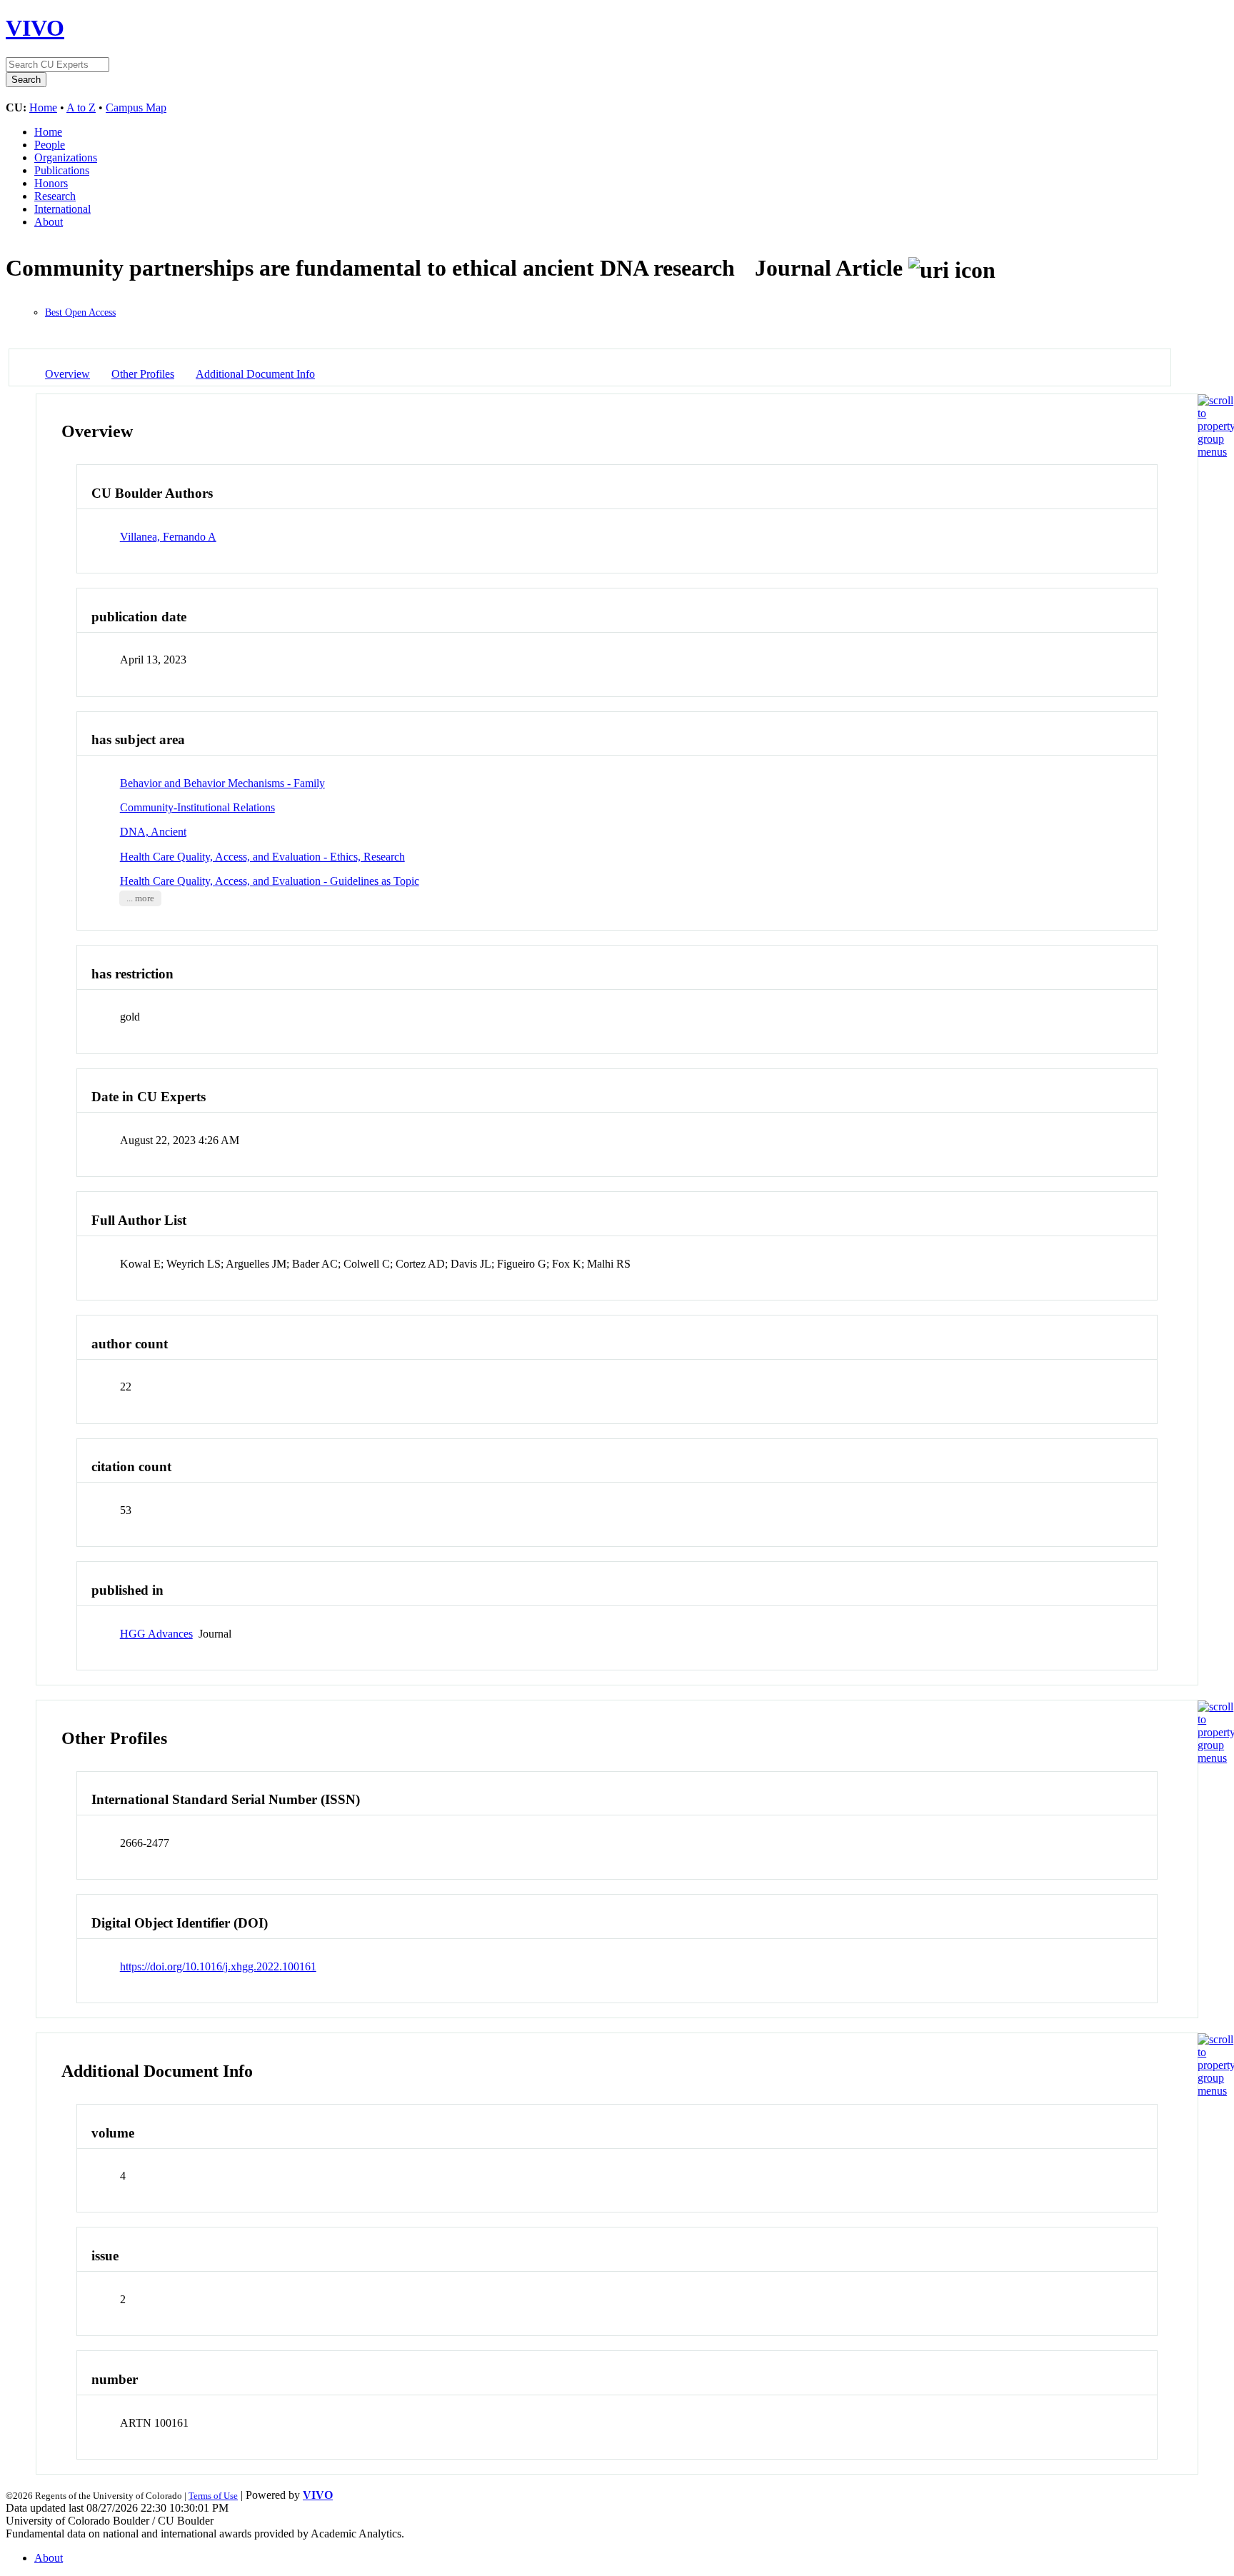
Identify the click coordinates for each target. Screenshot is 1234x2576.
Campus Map (136, 107)
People (50, 145)
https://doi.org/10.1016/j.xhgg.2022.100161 (218, 1966)
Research (55, 196)
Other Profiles (143, 374)
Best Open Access (80, 312)
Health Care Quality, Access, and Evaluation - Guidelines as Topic (270, 881)
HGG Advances (156, 1634)
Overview (67, 374)
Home (43, 107)
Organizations (66, 157)
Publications (62, 170)
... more (140, 898)
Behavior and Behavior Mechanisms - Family (222, 783)
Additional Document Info (255, 374)
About (49, 222)
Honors (51, 183)
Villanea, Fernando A (168, 537)
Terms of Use (213, 2496)
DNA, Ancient (153, 832)
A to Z (81, 107)
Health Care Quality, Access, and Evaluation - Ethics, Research (262, 857)
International (62, 209)
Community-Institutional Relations (197, 807)
